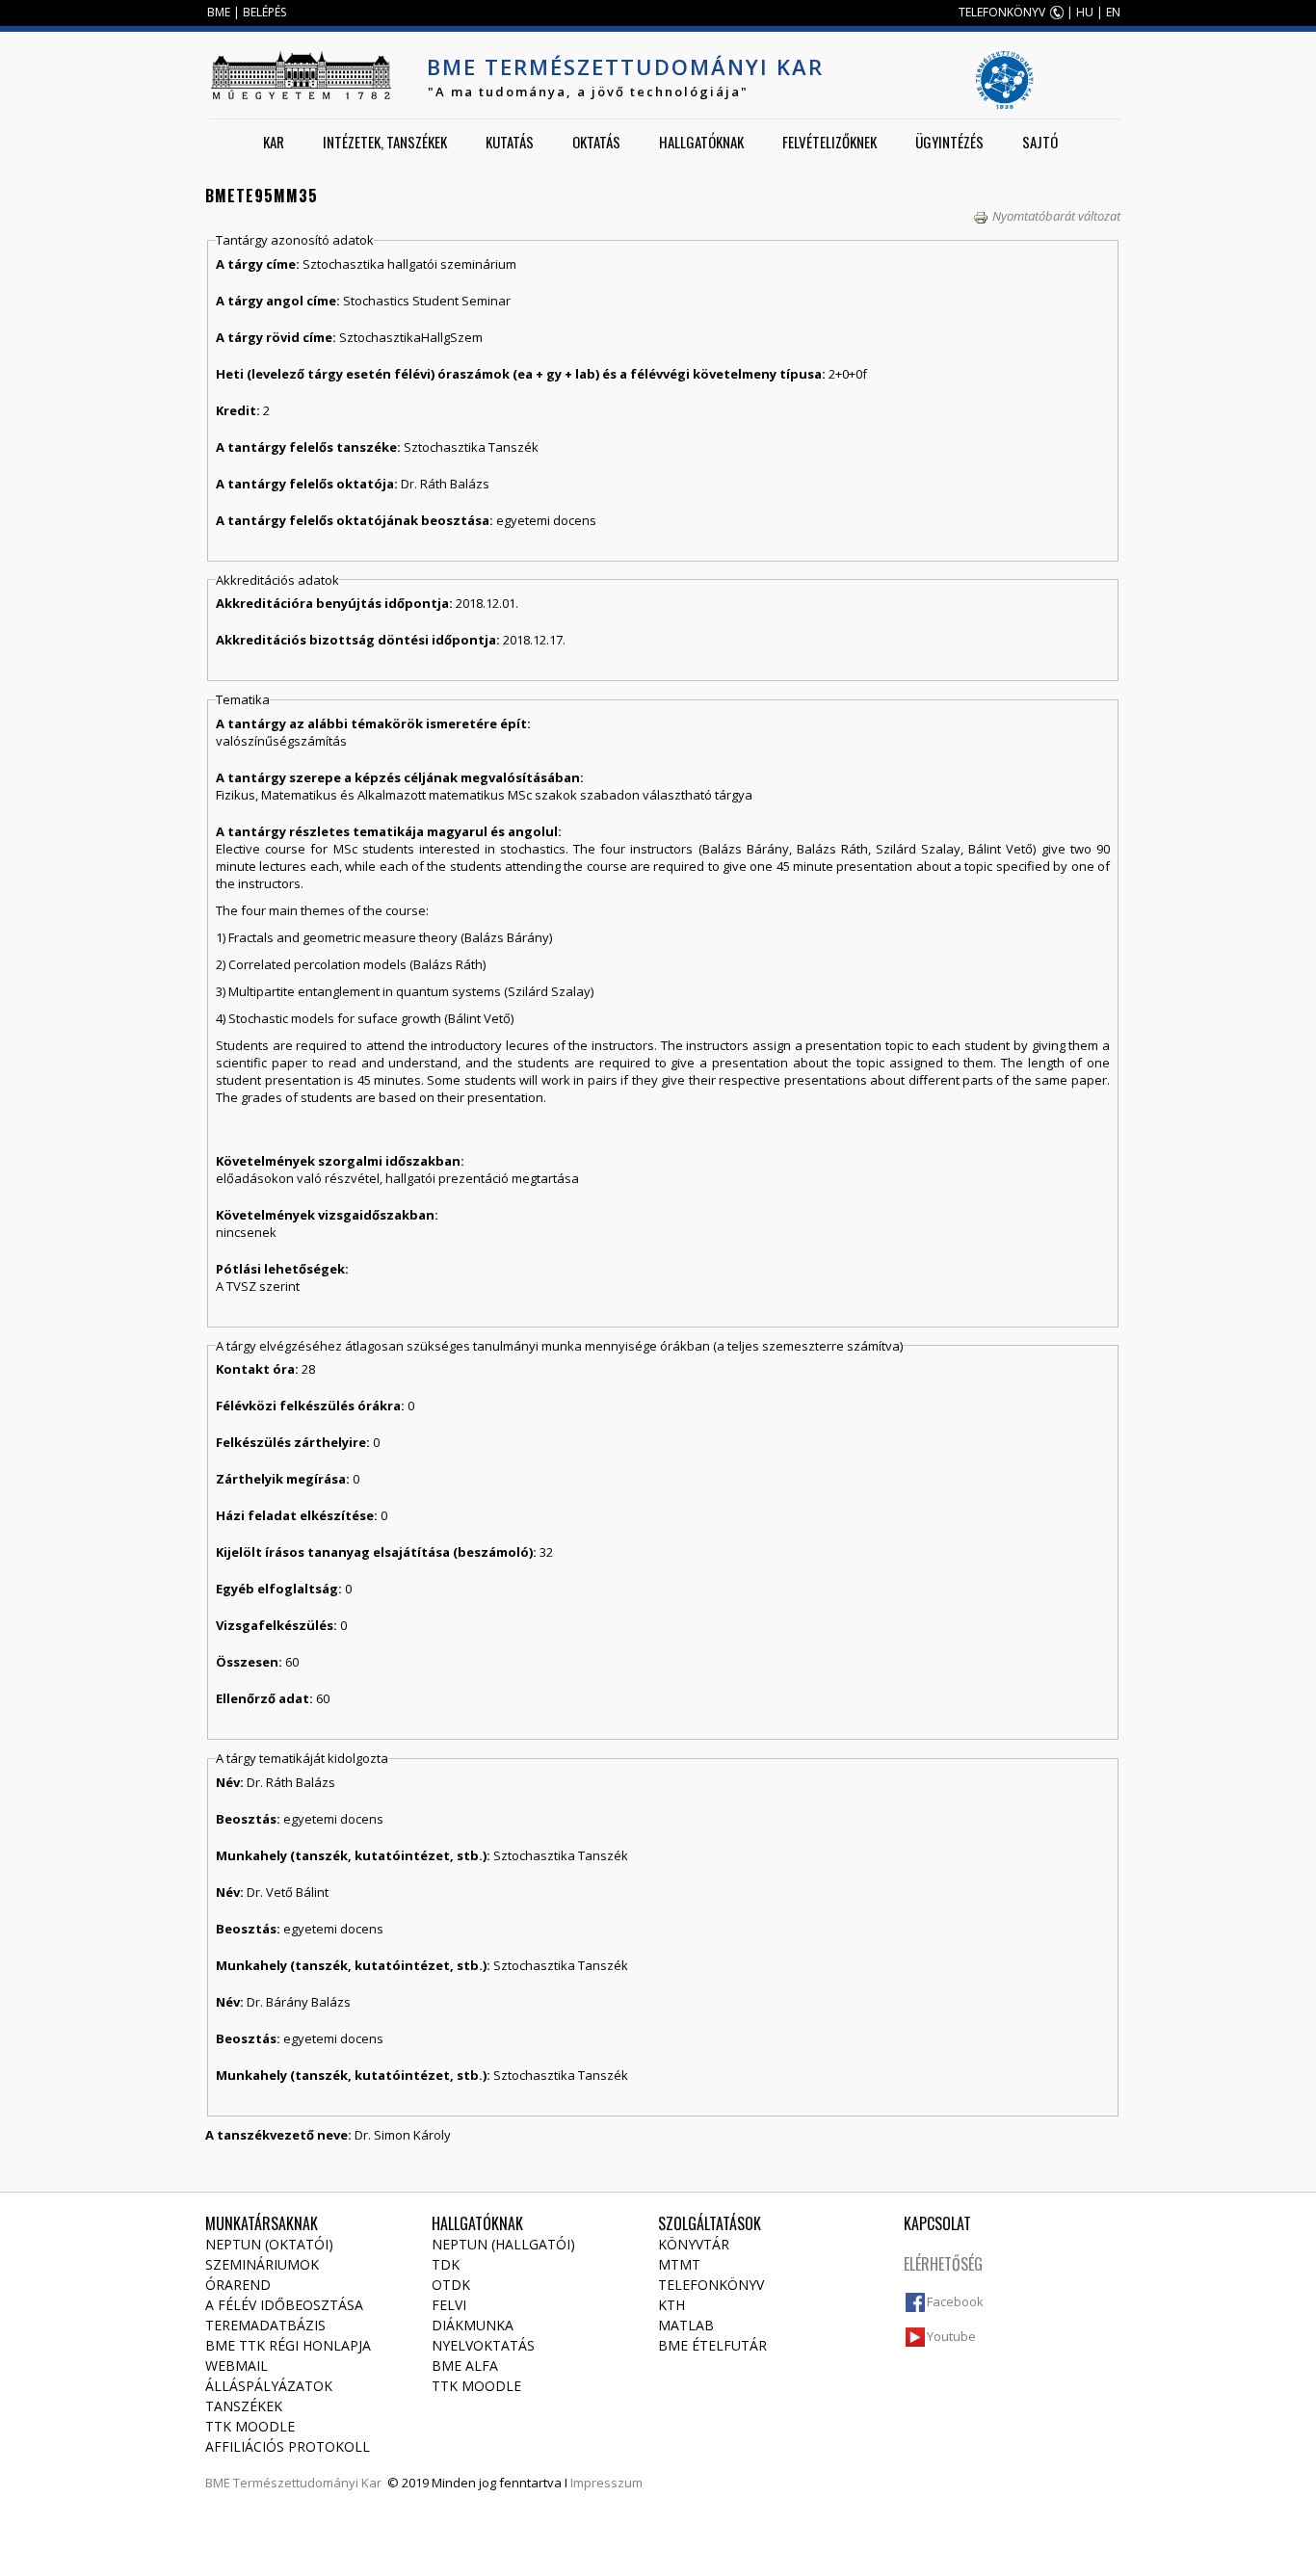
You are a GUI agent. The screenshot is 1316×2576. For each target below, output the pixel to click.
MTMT (679, 2264)
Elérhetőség (943, 2264)
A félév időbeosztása (284, 2305)
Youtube (951, 2336)
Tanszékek (244, 2406)
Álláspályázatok (269, 2386)
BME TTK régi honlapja (288, 2345)
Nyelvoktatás (483, 2345)
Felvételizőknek (829, 142)
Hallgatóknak (701, 142)
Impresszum (606, 2483)
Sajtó (1040, 142)
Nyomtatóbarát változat (1056, 216)
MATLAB (686, 2325)
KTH (671, 2305)
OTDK (451, 2285)
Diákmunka (473, 2325)
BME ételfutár (712, 2345)
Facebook (955, 2301)
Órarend (238, 2285)
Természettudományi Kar (307, 2483)
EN (1113, 12)
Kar (274, 142)
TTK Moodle (250, 2426)
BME (219, 12)
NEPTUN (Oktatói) (269, 2244)
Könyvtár (694, 2244)
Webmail (237, 2366)
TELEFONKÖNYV (1002, 12)
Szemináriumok (262, 2264)
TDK (446, 2264)
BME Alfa (465, 2366)
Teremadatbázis (265, 2325)
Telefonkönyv (711, 2285)
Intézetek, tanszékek (385, 142)
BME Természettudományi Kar (625, 66)
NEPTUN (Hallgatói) (503, 2244)
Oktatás (596, 142)
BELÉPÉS (264, 12)
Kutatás (510, 142)
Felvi (449, 2305)
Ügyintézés (949, 142)
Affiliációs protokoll (288, 2446)
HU (1085, 12)
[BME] (301, 75)
